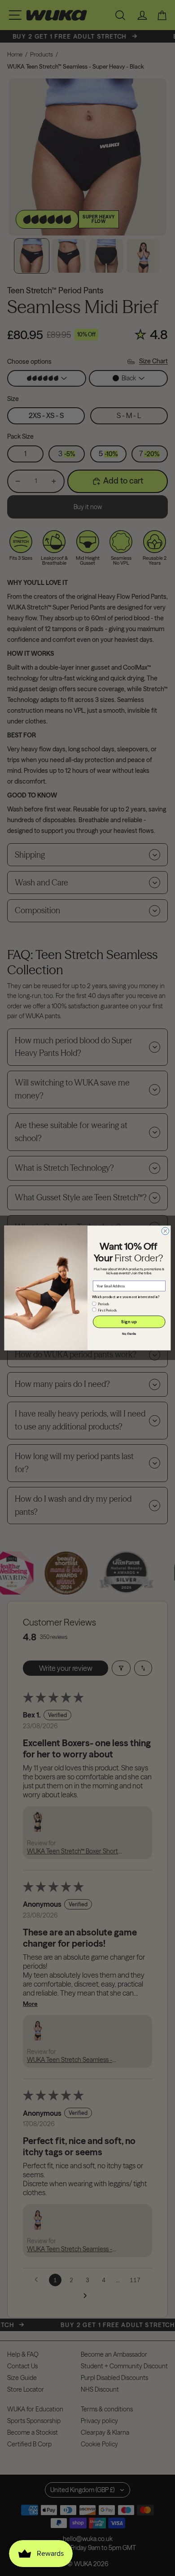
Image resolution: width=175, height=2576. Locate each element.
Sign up (129, 1322)
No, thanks (129, 1334)
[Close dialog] (165, 1231)
